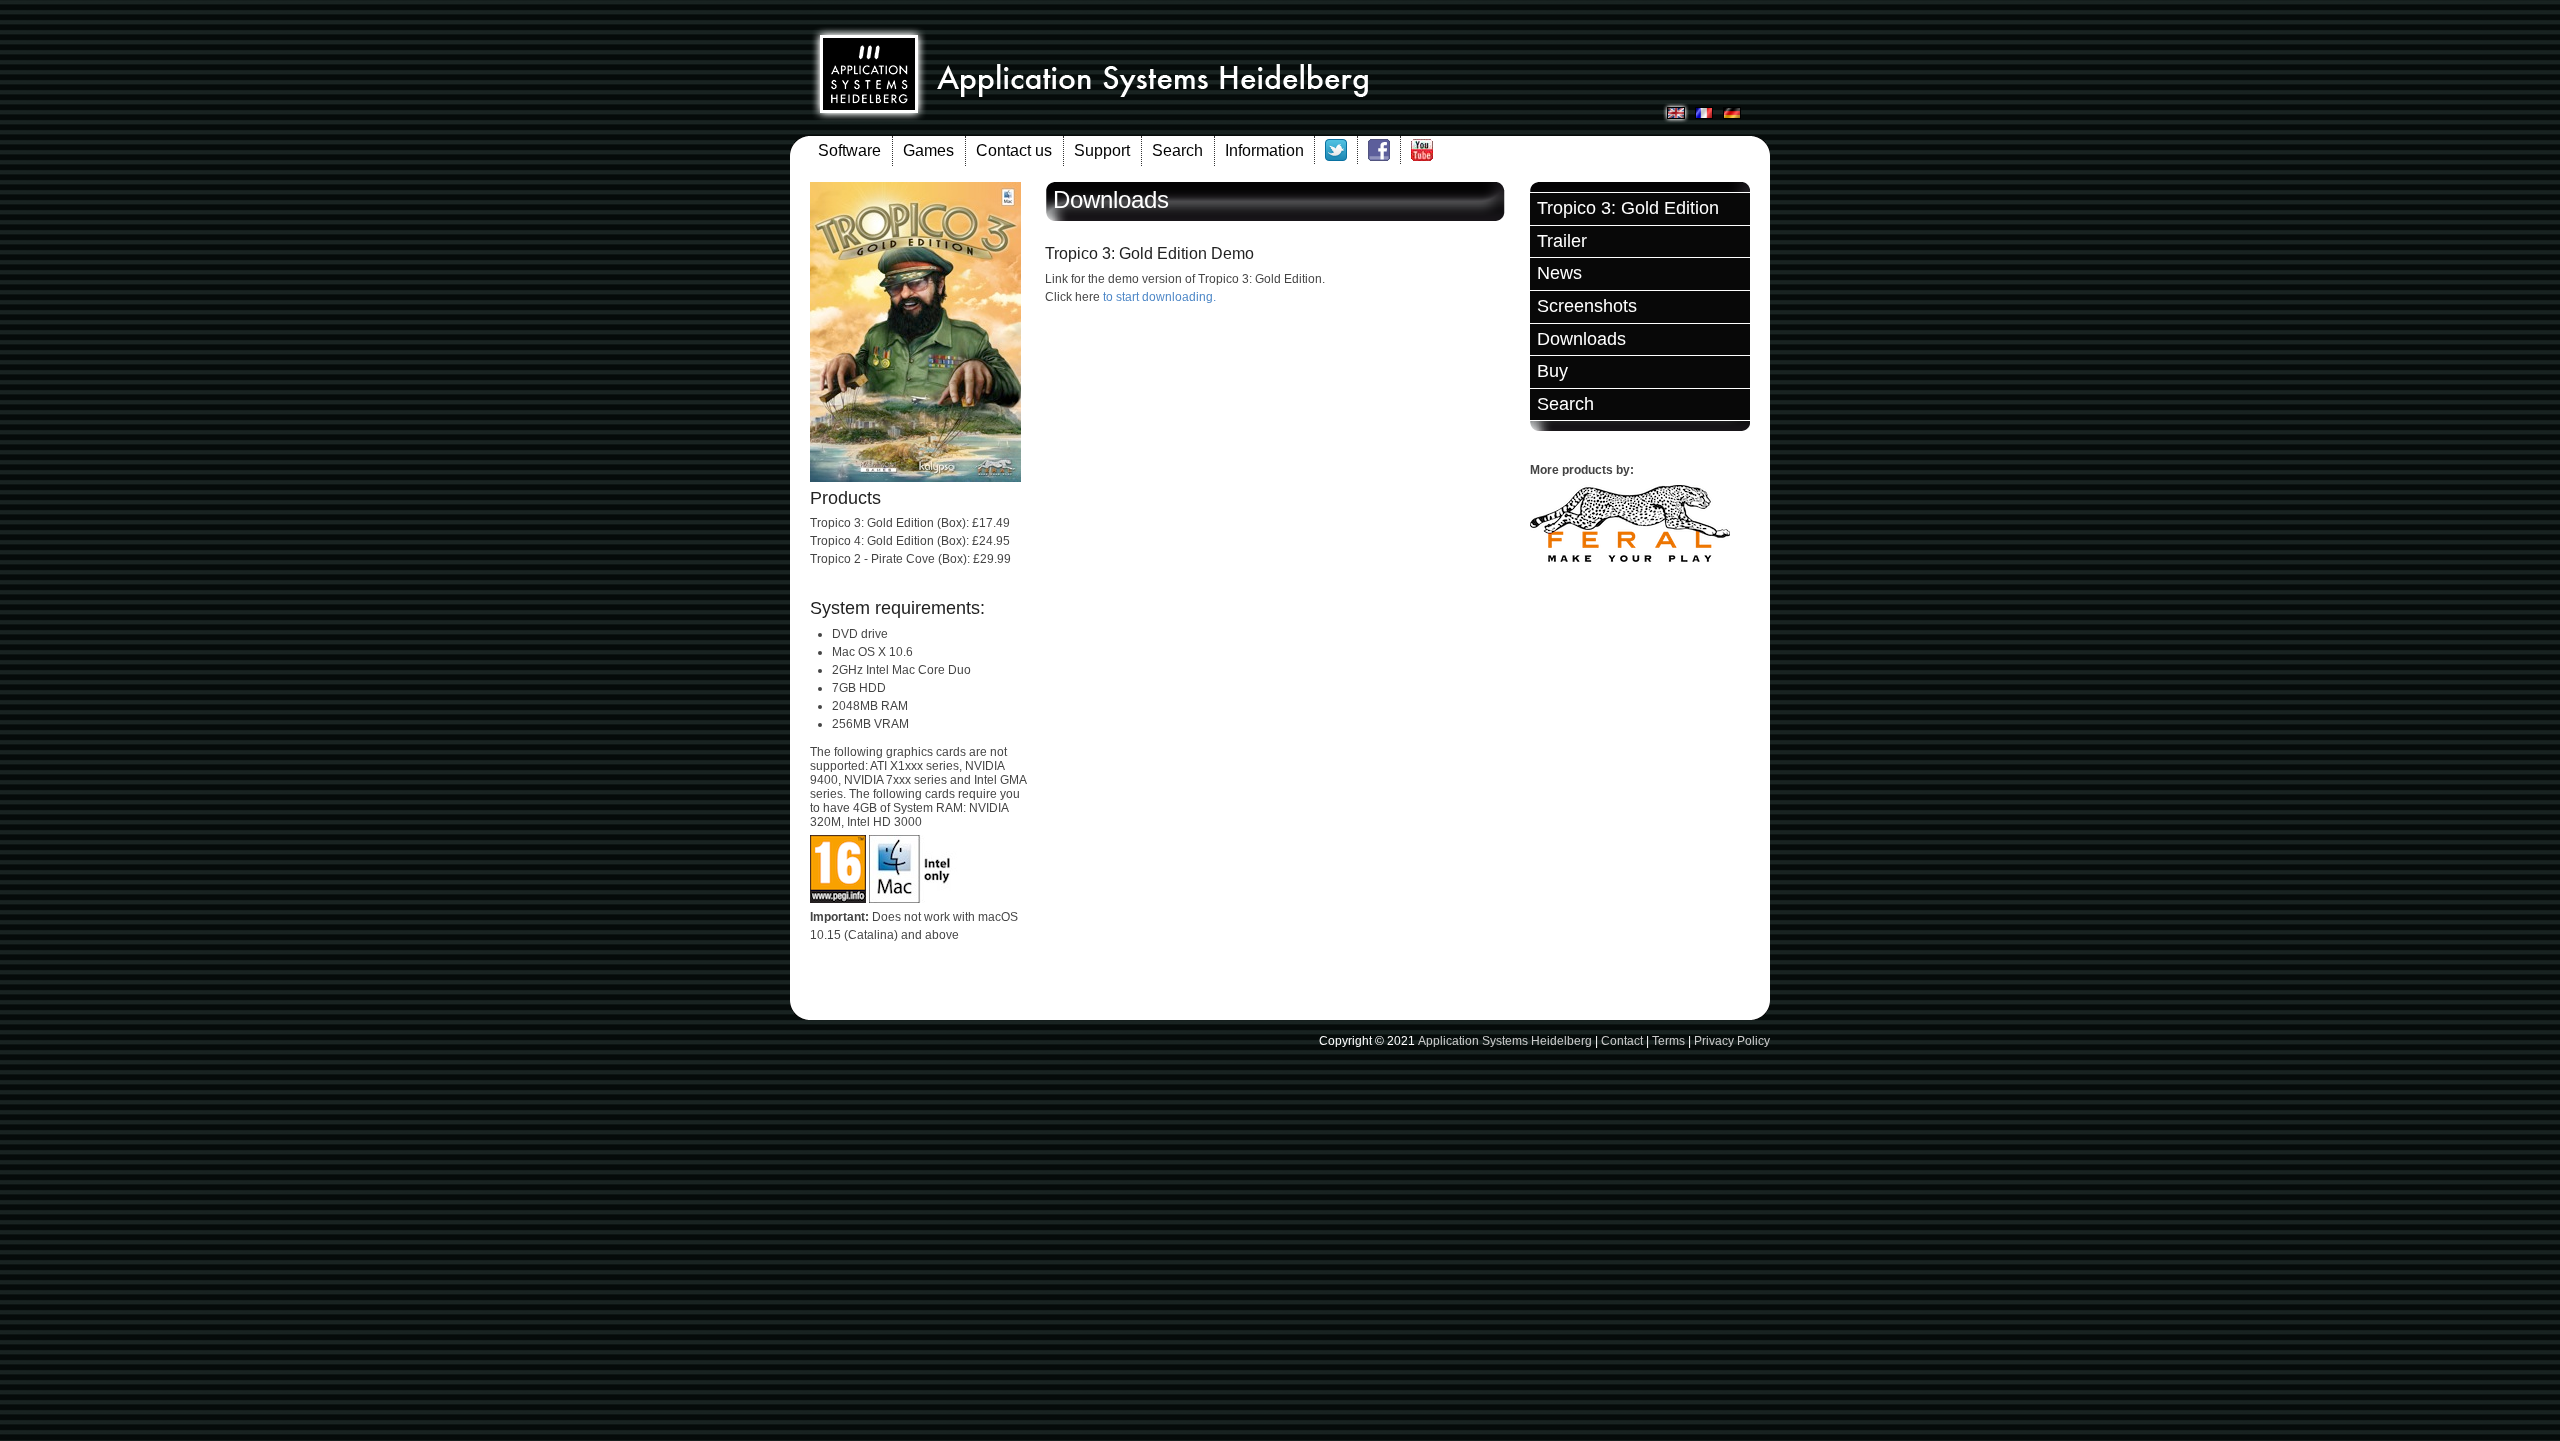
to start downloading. (1159, 297)
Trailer (1562, 241)
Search (1177, 150)
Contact (1622, 1041)
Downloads (1581, 339)
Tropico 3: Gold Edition (1628, 208)
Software (849, 150)
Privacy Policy (1732, 1041)
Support (1102, 150)
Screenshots (1587, 306)
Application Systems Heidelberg (1505, 1041)
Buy (1552, 371)
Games (928, 150)
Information (1264, 150)
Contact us (1014, 150)
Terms (1668, 1041)
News (1559, 273)
